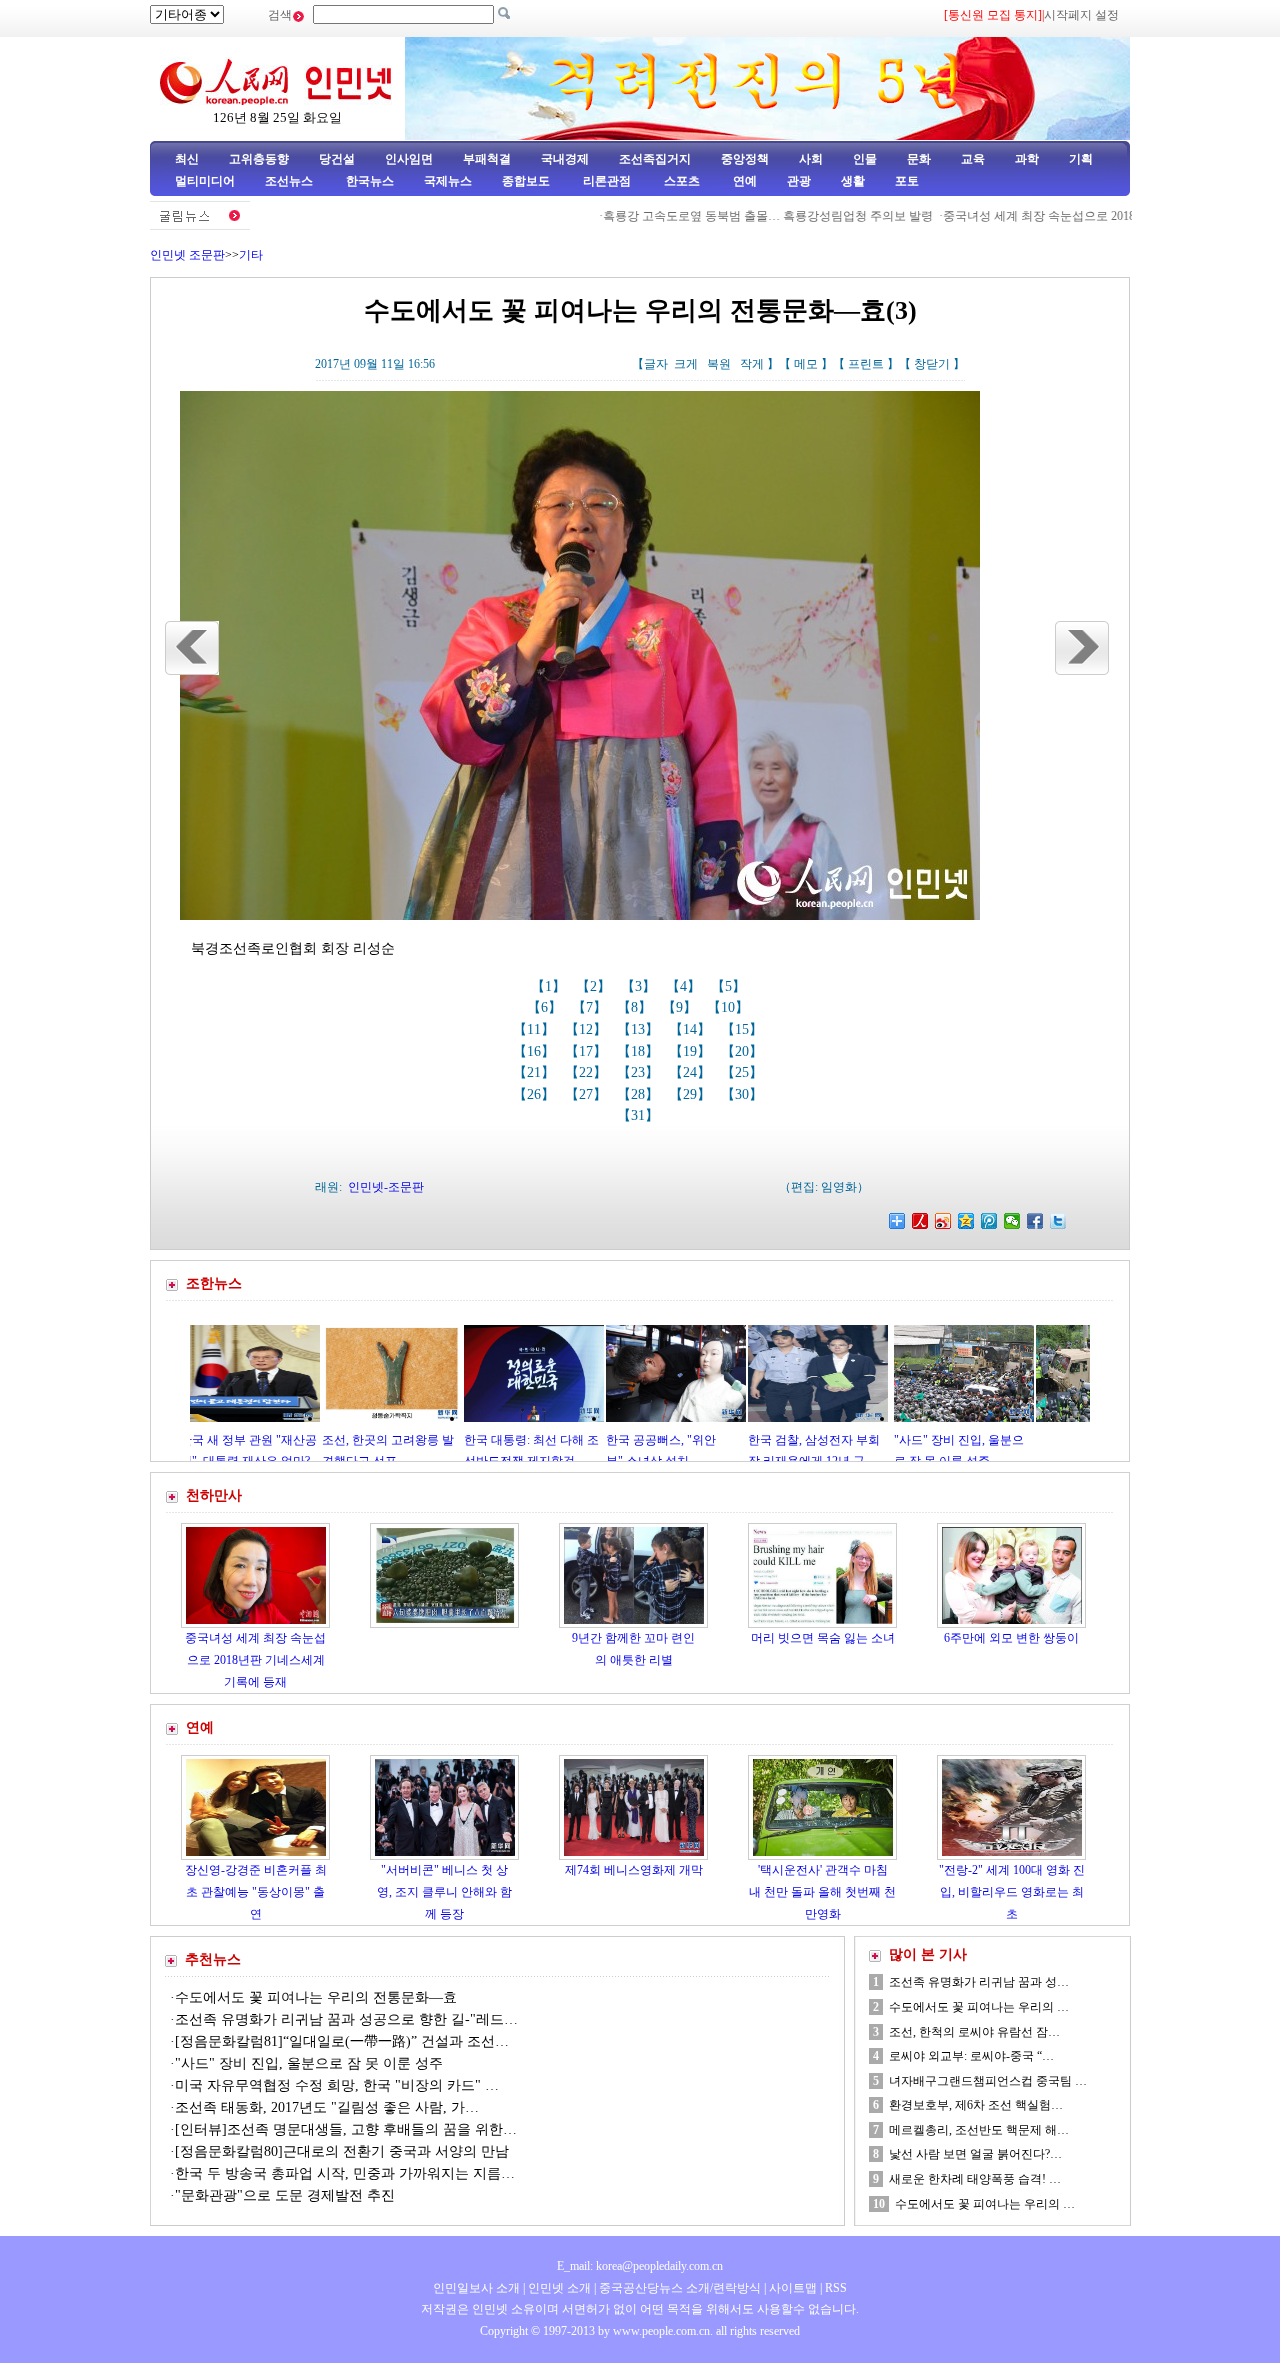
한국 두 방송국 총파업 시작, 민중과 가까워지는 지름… (345, 2173)
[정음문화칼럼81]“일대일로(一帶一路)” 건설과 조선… (342, 2041)
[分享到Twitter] (1058, 1221)
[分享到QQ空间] (966, 1221)
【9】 (681, 1007)
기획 (1081, 159)
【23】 (640, 1072)
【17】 (588, 1051)
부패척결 (487, 159)
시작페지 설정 (1081, 15)
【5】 (730, 986)
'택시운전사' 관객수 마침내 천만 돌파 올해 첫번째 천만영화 (822, 1891)
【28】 (640, 1094)
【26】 (536, 1094)
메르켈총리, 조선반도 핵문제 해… (979, 2130)
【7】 (591, 1007)
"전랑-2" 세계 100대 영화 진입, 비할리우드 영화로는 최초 (1012, 1891)
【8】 (636, 1007)
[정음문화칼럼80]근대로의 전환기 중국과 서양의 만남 (342, 2151)
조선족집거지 (655, 159)
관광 (799, 181)
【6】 (546, 1007)
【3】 (640, 986)
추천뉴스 (213, 1959)
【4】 (685, 986)
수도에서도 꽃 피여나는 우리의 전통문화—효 (316, 1997)
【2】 (595, 986)
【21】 (536, 1072)
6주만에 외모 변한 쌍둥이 (1011, 1638)
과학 (1027, 159)
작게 (752, 364)
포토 (907, 181)
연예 (743, 181)
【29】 (692, 1094)
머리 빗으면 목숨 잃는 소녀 (823, 1638)
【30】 (744, 1094)
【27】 (588, 1094)
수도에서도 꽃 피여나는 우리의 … (979, 2007)
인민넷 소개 (558, 2288)
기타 (251, 255)
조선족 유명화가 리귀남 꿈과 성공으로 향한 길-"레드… (346, 2019)
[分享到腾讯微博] (989, 1221)
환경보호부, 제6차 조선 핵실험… (976, 2105)
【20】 (744, 1051)
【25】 (744, 1072)
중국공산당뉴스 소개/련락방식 (680, 2288)
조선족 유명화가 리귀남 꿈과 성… (979, 1982)
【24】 (692, 1072)
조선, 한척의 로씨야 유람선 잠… (974, 2032)
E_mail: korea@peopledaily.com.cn (640, 2266)
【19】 (692, 1051)
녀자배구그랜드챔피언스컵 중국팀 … (988, 2081)
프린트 (866, 364)
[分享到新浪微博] (943, 1221)
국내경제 (565, 159)
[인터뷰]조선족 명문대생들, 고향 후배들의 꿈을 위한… (346, 2129)
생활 (853, 181)
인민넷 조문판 (187, 255)
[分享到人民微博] (920, 1221)
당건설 (337, 159)
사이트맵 (793, 2288)
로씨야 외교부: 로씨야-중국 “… (971, 2056)
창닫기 (932, 364)
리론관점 (607, 181)
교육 (973, 159)
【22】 (588, 1072)
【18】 (640, 1051)
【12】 (588, 1029)
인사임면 (409, 159)
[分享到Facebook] (1035, 1221)
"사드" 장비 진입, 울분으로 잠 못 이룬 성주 (309, 2063)
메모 (806, 364)
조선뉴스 (290, 181)
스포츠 (680, 181)
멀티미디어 (205, 181)
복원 (719, 364)
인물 (865, 159)
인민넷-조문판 (386, 1187)
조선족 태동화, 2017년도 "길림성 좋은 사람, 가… (327, 2107)
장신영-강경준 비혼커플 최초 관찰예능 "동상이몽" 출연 (256, 1891)
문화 (919, 159)
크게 (686, 364)
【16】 (536, 1051)
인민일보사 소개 (476, 2288)
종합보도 (526, 181)
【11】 (536, 1029)
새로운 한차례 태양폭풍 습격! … (975, 2179)
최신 (187, 159)
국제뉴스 (448, 181)
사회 (811, 159)
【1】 (550, 986)
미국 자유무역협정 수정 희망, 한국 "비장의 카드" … (337, 2085)
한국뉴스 (370, 181)
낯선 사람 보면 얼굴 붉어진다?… (975, 2154)
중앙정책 (745, 159)
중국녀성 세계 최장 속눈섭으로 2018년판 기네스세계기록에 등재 (1047, 216)
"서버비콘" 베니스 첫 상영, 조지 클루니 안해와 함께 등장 (444, 1891)
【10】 (730, 1007)
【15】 (744, 1029)
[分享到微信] (1012, 1221)
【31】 (640, 1115)
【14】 (692, 1029)
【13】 (640, 1029)
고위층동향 (259, 159)
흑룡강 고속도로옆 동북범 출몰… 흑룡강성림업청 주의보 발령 (701, 216)
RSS (836, 2288)
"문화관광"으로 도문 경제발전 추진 (287, 2195)
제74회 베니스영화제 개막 (634, 1870)
